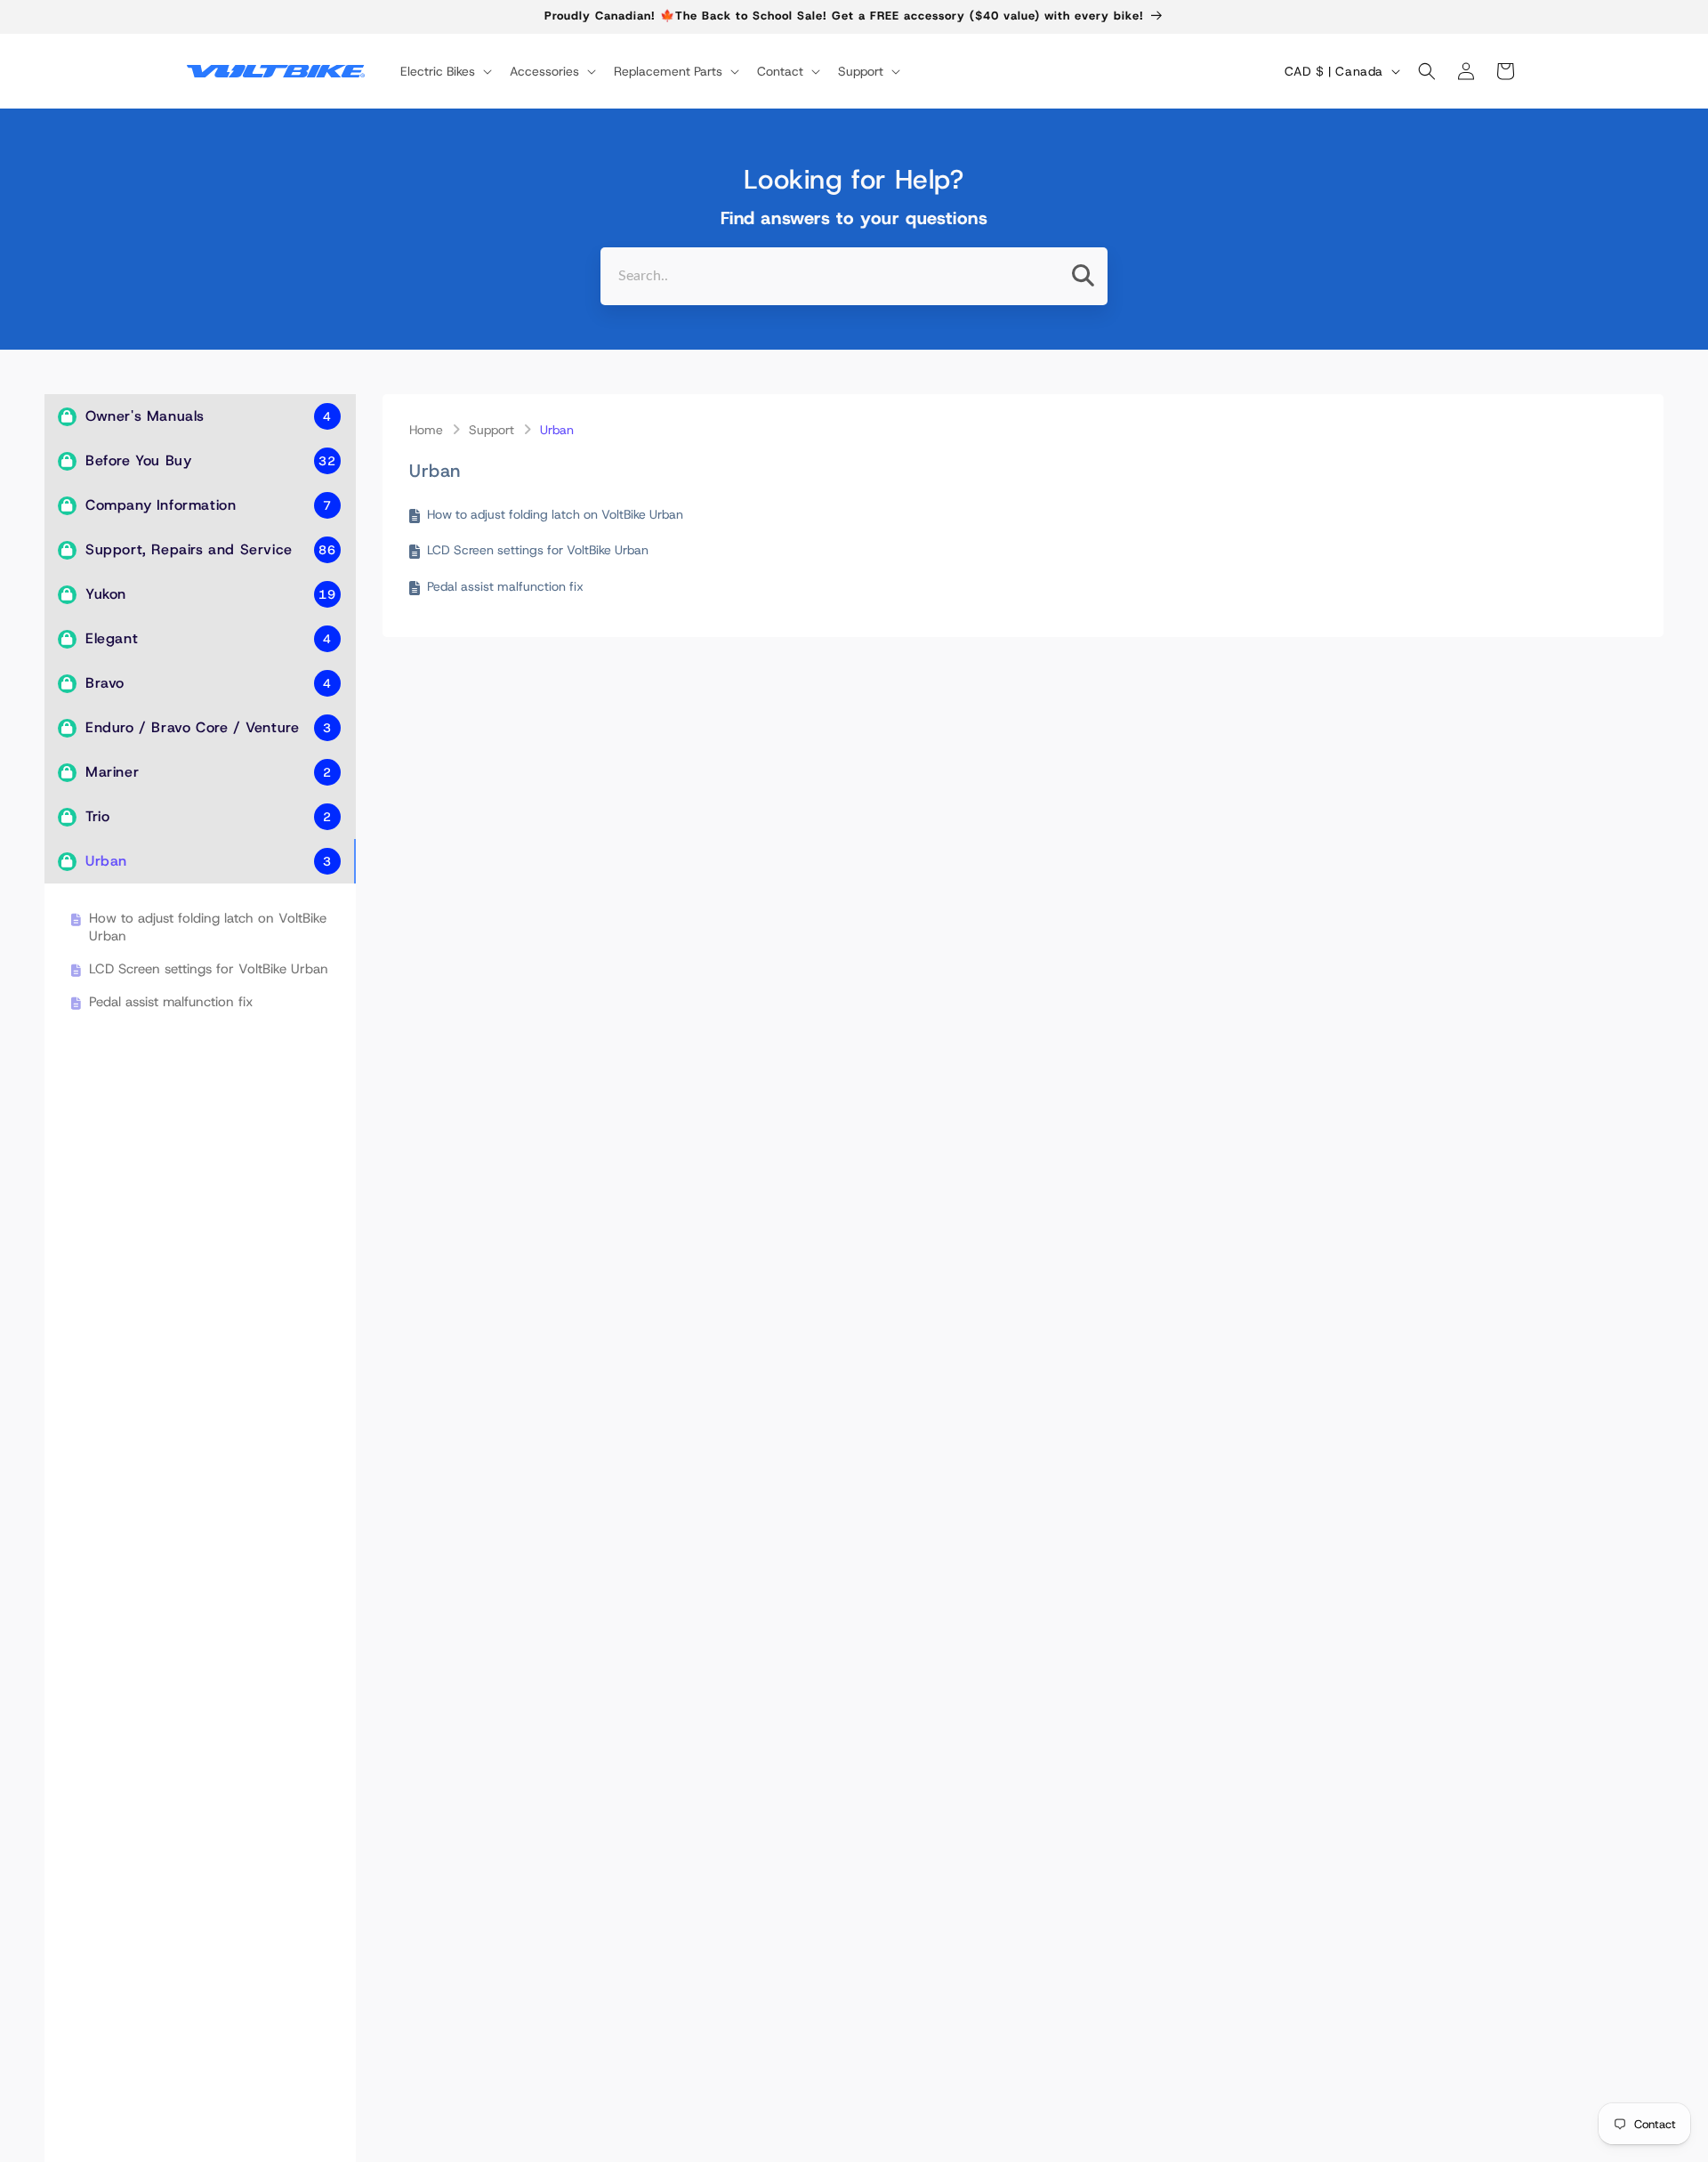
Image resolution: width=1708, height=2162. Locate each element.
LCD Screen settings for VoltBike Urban (209, 969)
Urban (557, 430)
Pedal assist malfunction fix (171, 1002)
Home (426, 430)
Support (491, 430)
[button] (444, 71)
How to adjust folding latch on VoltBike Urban (208, 928)
